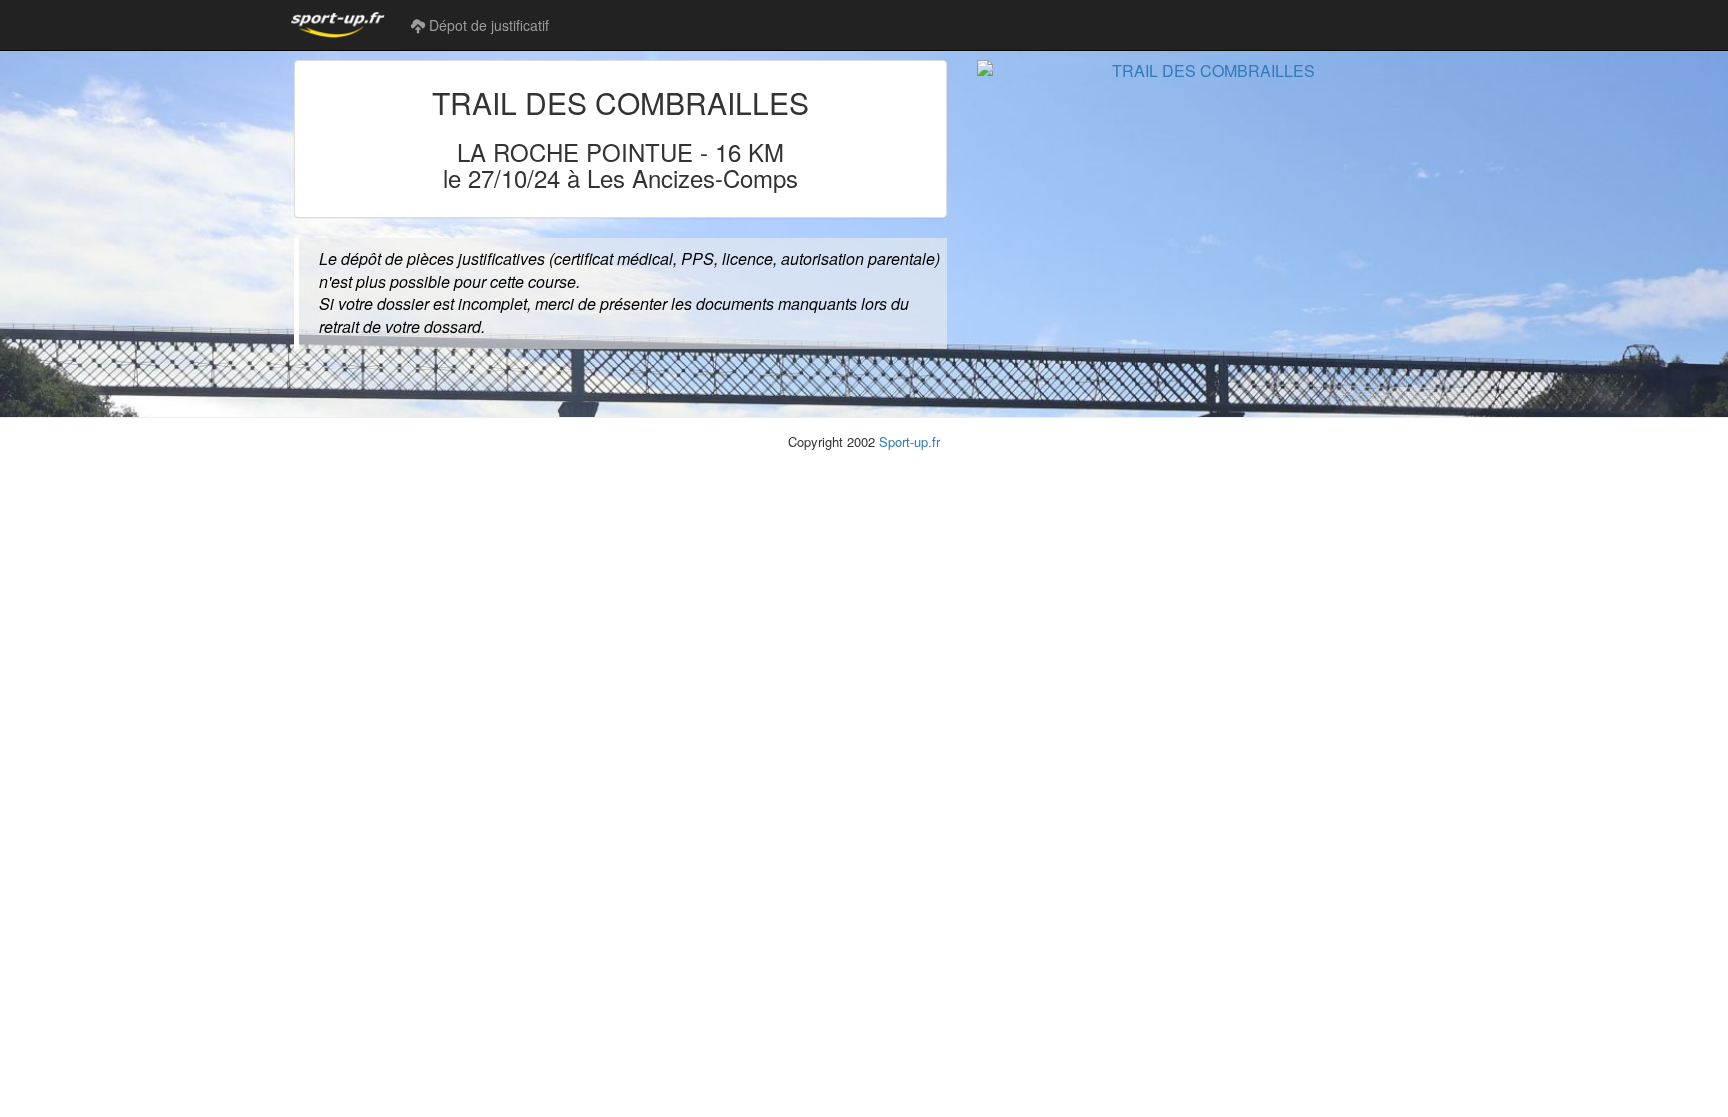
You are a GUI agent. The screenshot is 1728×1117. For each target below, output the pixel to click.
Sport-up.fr (909, 441)
